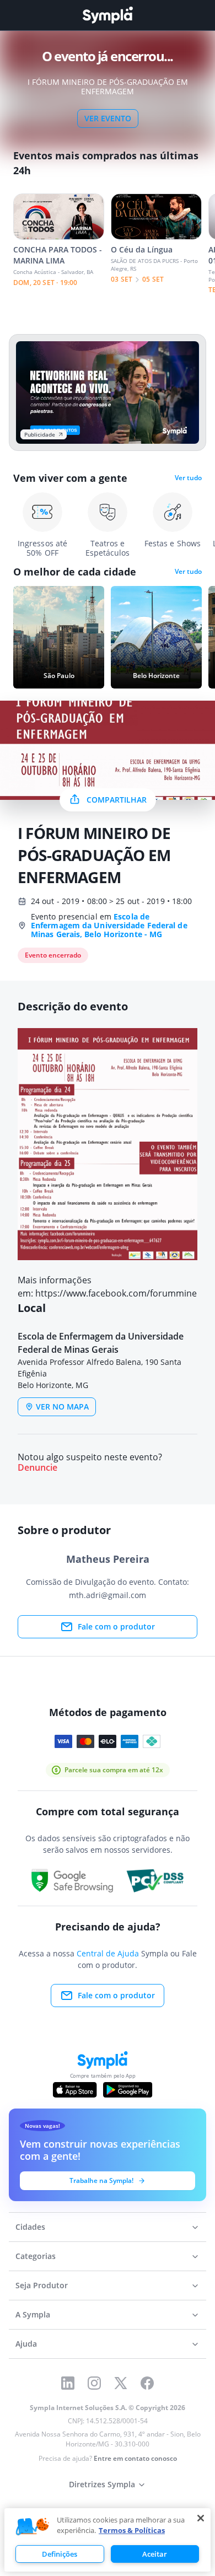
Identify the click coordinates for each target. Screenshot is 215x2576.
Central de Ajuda (108, 1953)
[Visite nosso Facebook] (147, 2383)
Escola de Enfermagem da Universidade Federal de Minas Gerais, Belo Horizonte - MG (109, 925)
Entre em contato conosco (135, 2458)
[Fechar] (201, 2518)
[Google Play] (128, 2090)
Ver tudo (188, 478)
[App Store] (75, 2090)
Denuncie (37, 1468)
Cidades (30, 2227)
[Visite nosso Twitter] (121, 2383)
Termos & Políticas (132, 2530)
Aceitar (155, 2554)
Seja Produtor (42, 2285)
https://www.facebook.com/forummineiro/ (123, 1293)
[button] (33, 2527)
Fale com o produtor (116, 1626)
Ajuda (26, 2344)
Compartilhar (117, 800)
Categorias (36, 2256)
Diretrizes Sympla (102, 2484)
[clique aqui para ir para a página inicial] (108, 15)
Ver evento (108, 118)
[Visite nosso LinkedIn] (68, 2383)
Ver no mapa (62, 1407)
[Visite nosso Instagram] (94, 2383)
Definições (60, 2554)
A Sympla (33, 2314)
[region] (108, 2540)
